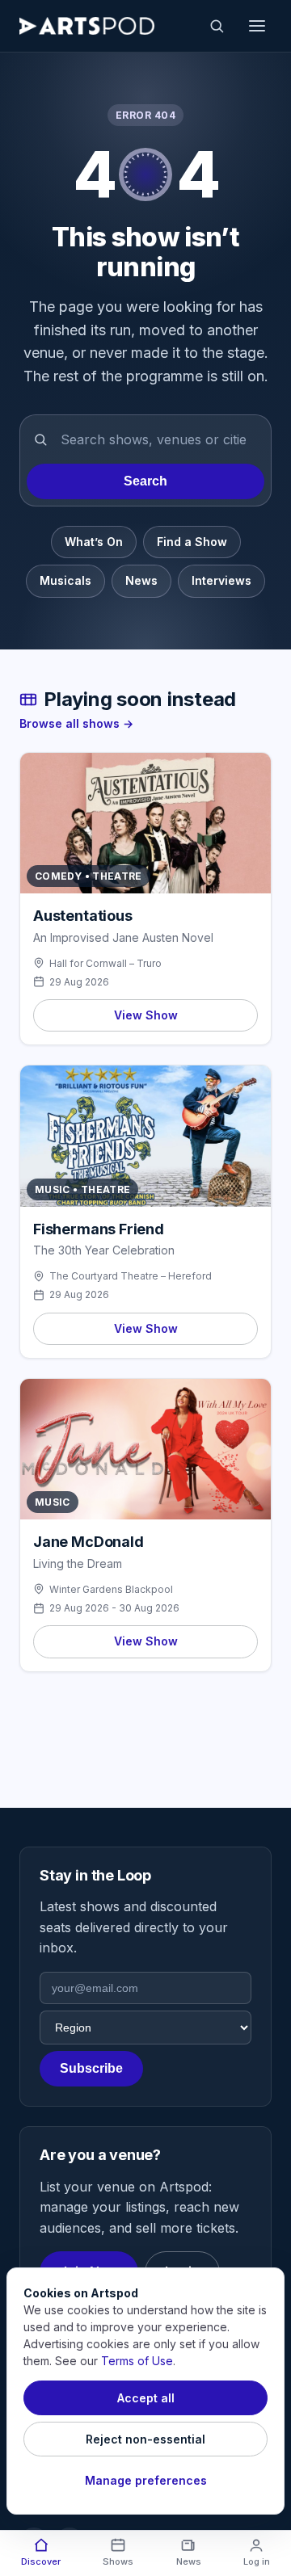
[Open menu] (257, 26)
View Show (146, 1015)
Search (145, 481)
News (141, 580)
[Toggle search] (217, 26)
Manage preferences (146, 2480)
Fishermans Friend (99, 1229)
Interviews (221, 580)
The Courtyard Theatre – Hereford (131, 1276)
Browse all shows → (76, 723)
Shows (118, 2561)
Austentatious (83, 916)
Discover (41, 2561)
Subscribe (91, 2068)
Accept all (146, 2398)
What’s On (94, 542)
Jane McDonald (89, 1542)
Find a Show (192, 542)
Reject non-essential (145, 2439)
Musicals (65, 580)
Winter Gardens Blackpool (111, 1589)
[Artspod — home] (87, 26)
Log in (257, 2561)
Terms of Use (137, 2361)
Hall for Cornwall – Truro (105, 963)
